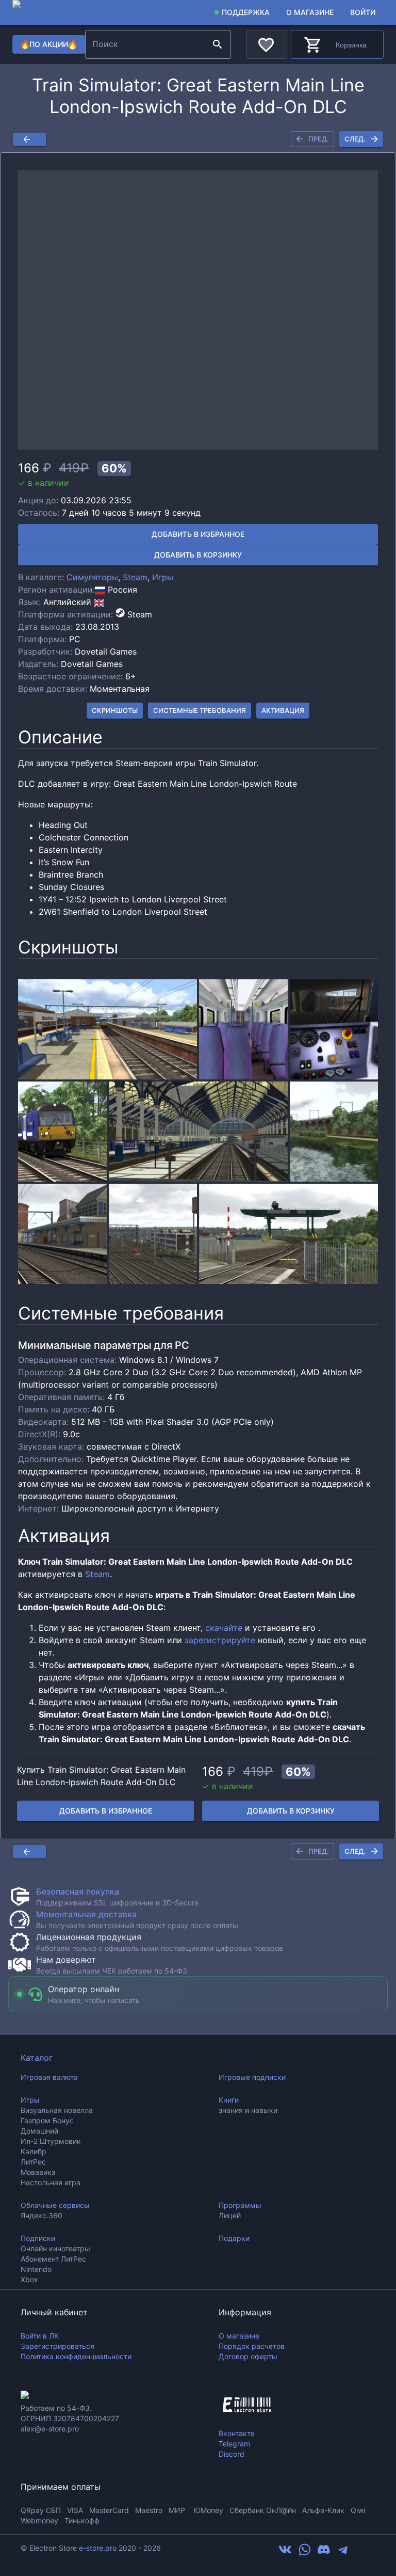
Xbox (29, 2279)
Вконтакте (237, 2433)
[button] (198, 310)
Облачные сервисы (55, 2205)
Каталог (37, 2058)
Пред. (319, 139)
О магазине (310, 12)
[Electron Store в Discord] (324, 2553)
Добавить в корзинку (198, 555)
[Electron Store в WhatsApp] (305, 2553)
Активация (283, 710)
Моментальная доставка (86, 1914)
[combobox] (147, 44)
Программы (240, 2205)
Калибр (34, 2151)
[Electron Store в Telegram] (343, 2553)
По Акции (48, 44)
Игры (163, 577)
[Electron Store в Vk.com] (285, 2553)
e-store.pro (98, 2548)
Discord (232, 2454)
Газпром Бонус (47, 2120)
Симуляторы (92, 577)
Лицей (230, 2215)
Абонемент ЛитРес (53, 2259)
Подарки (234, 2238)
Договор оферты (248, 2356)
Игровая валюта (49, 2077)
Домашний (39, 2131)
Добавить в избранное (198, 534)
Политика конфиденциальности (76, 2356)
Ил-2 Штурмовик (51, 2141)
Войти (363, 12)
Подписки (38, 2238)
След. (355, 139)
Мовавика (38, 2172)
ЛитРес (33, 2162)
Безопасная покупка (78, 1891)
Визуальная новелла (57, 2110)
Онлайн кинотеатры (55, 2248)
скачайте (224, 1628)
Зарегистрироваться (57, 2346)
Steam (135, 577)
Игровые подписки (252, 2077)
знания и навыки (248, 2110)
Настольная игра (51, 2182)
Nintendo (36, 2269)
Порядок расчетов (252, 2346)
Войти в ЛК (40, 2336)
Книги (229, 2100)
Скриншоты (115, 710)
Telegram (234, 2444)
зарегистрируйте (220, 1640)
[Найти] (218, 44)
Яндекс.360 (42, 2215)
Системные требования (200, 710)
